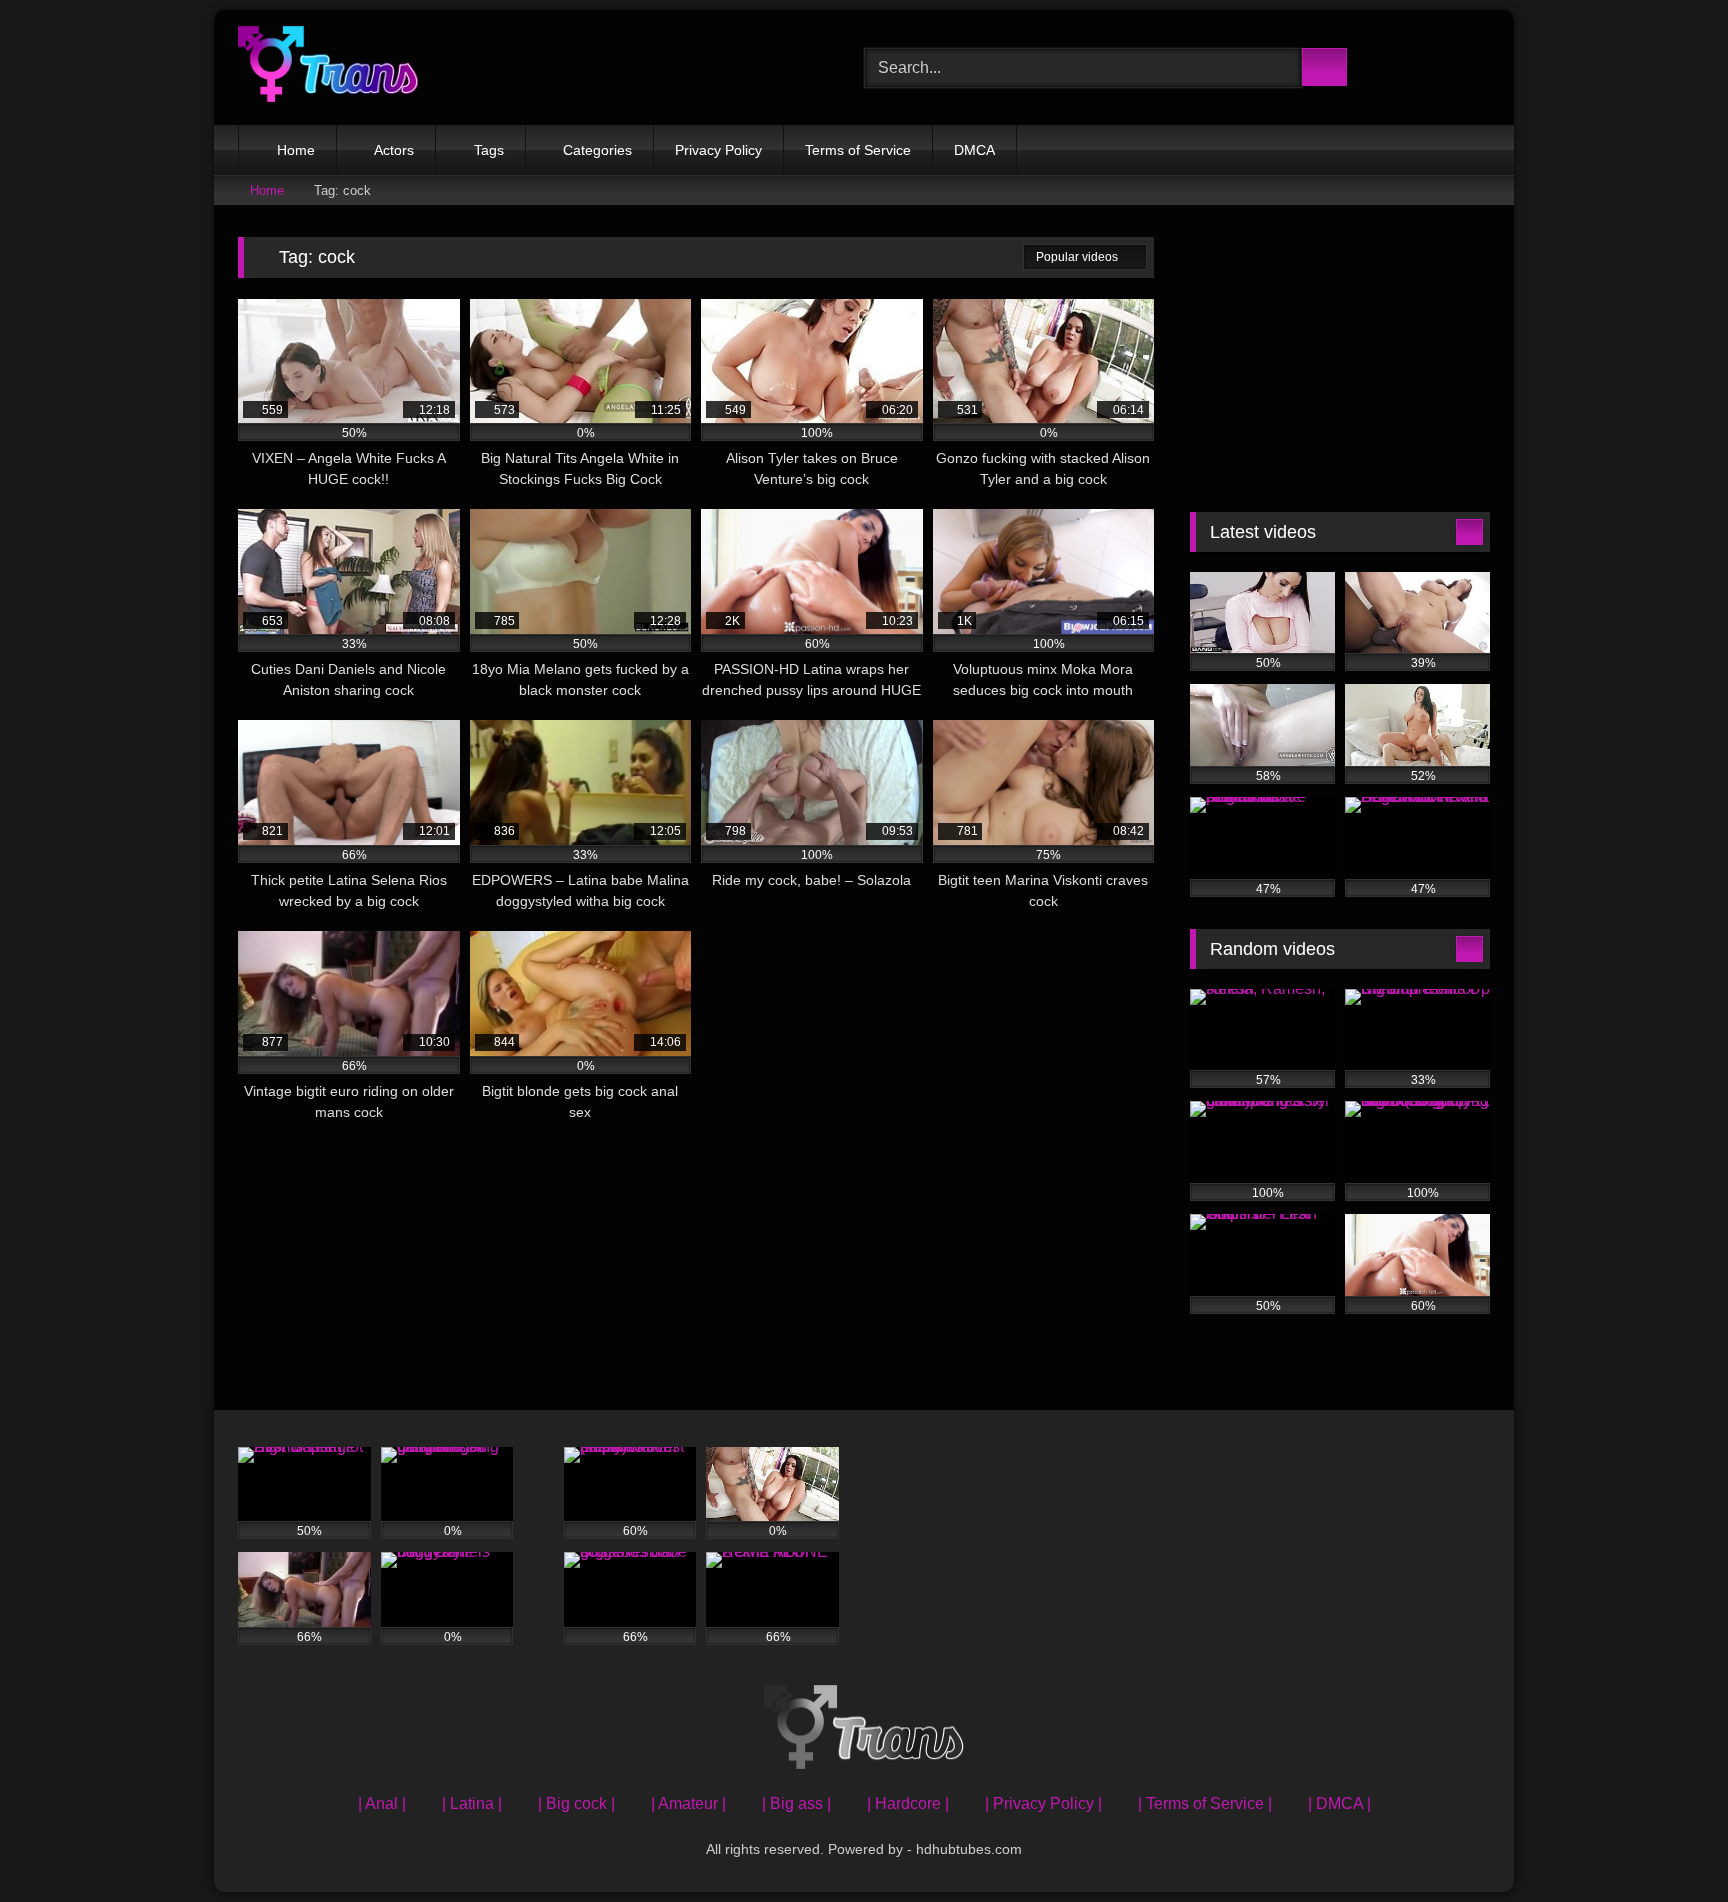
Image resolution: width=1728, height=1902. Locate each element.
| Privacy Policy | (1043, 1803)
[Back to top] (1668, 1842)
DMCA (974, 150)
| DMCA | (1339, 1803)
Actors (394, 150)
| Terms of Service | (1205, 1803)
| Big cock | (576, 1803)
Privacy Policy (718, 150)
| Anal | (382, 1803)
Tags (489, 150)
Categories (597, 150)
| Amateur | (688, 1803)
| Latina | (472, 1803)
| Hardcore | (908, 1803)
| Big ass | (796, 1803)
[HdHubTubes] (328, 67)
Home (296, 150)
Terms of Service (858, 150)
